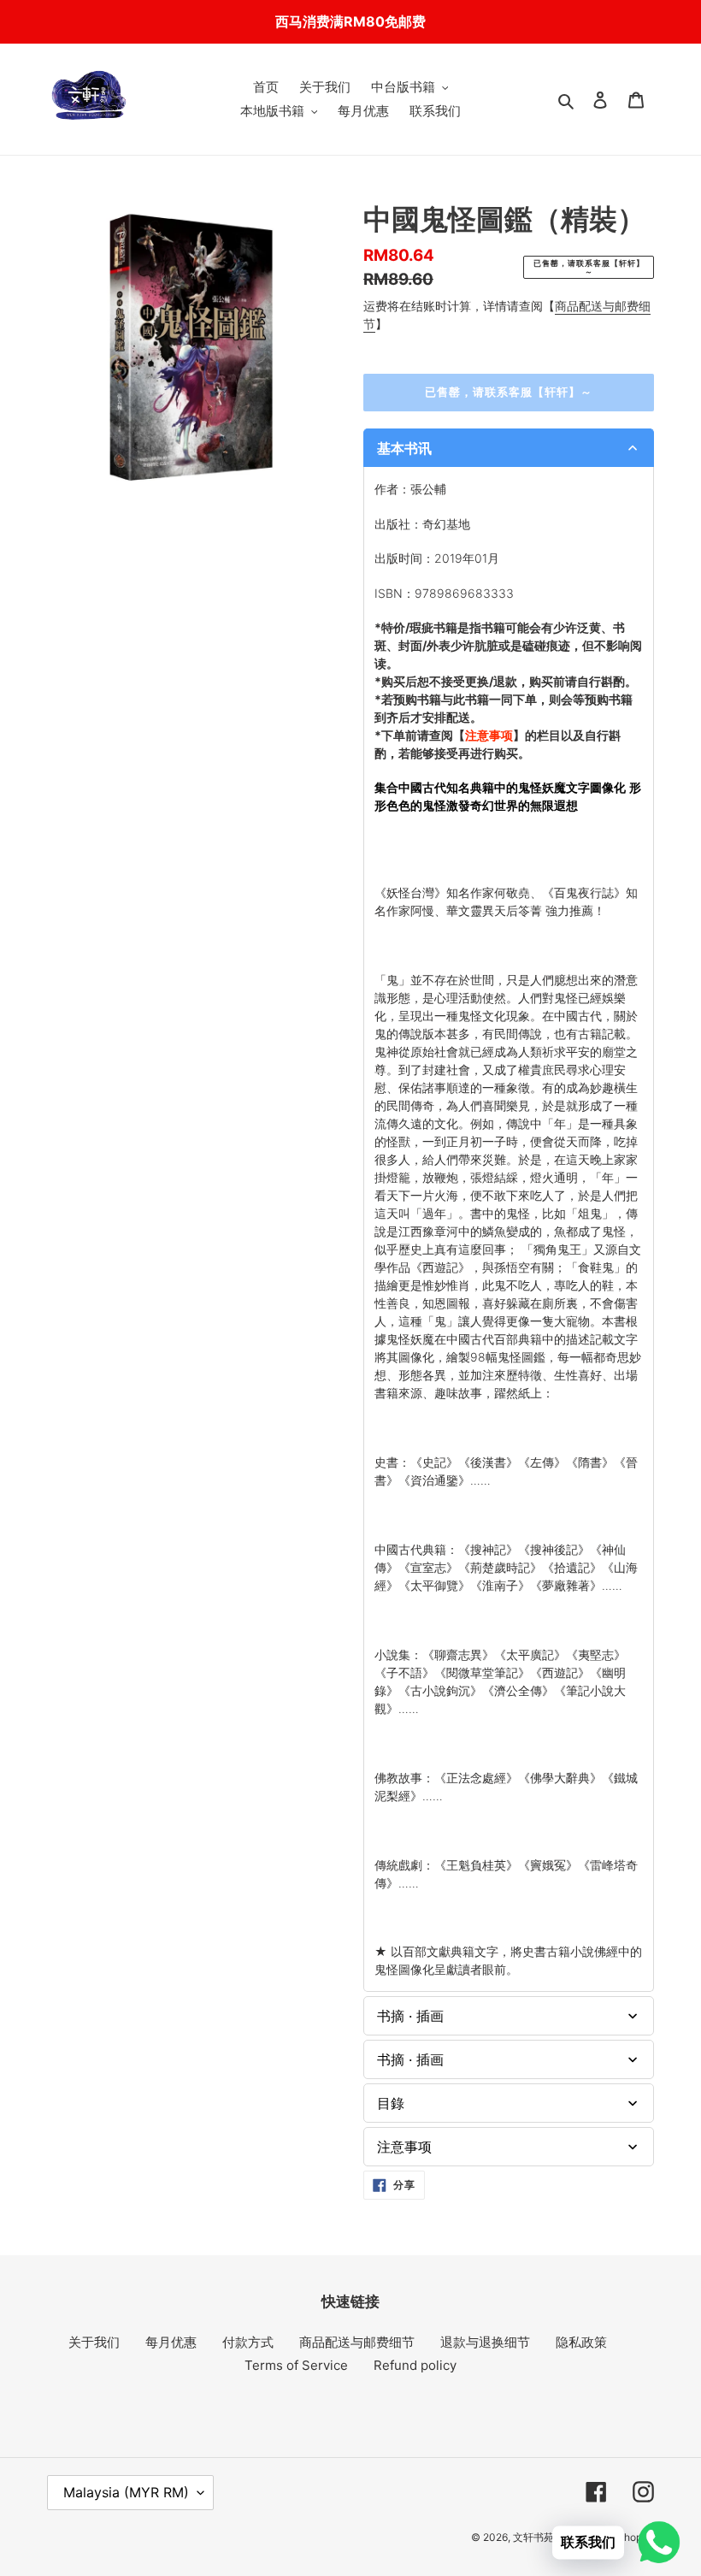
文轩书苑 (533, 2537)
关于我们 (94, 2342)
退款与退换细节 (485, 2342)
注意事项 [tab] (404, 2147)
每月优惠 (171, 2342)
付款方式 (248, 2342)
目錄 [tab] (391, 2103)
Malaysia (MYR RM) (126, 2492)
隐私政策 (581, 2342)
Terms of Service (296, 2365)
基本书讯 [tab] (404, 448)
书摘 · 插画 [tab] (410, 2016)
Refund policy (415, 2365)
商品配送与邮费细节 (357, 2342)
